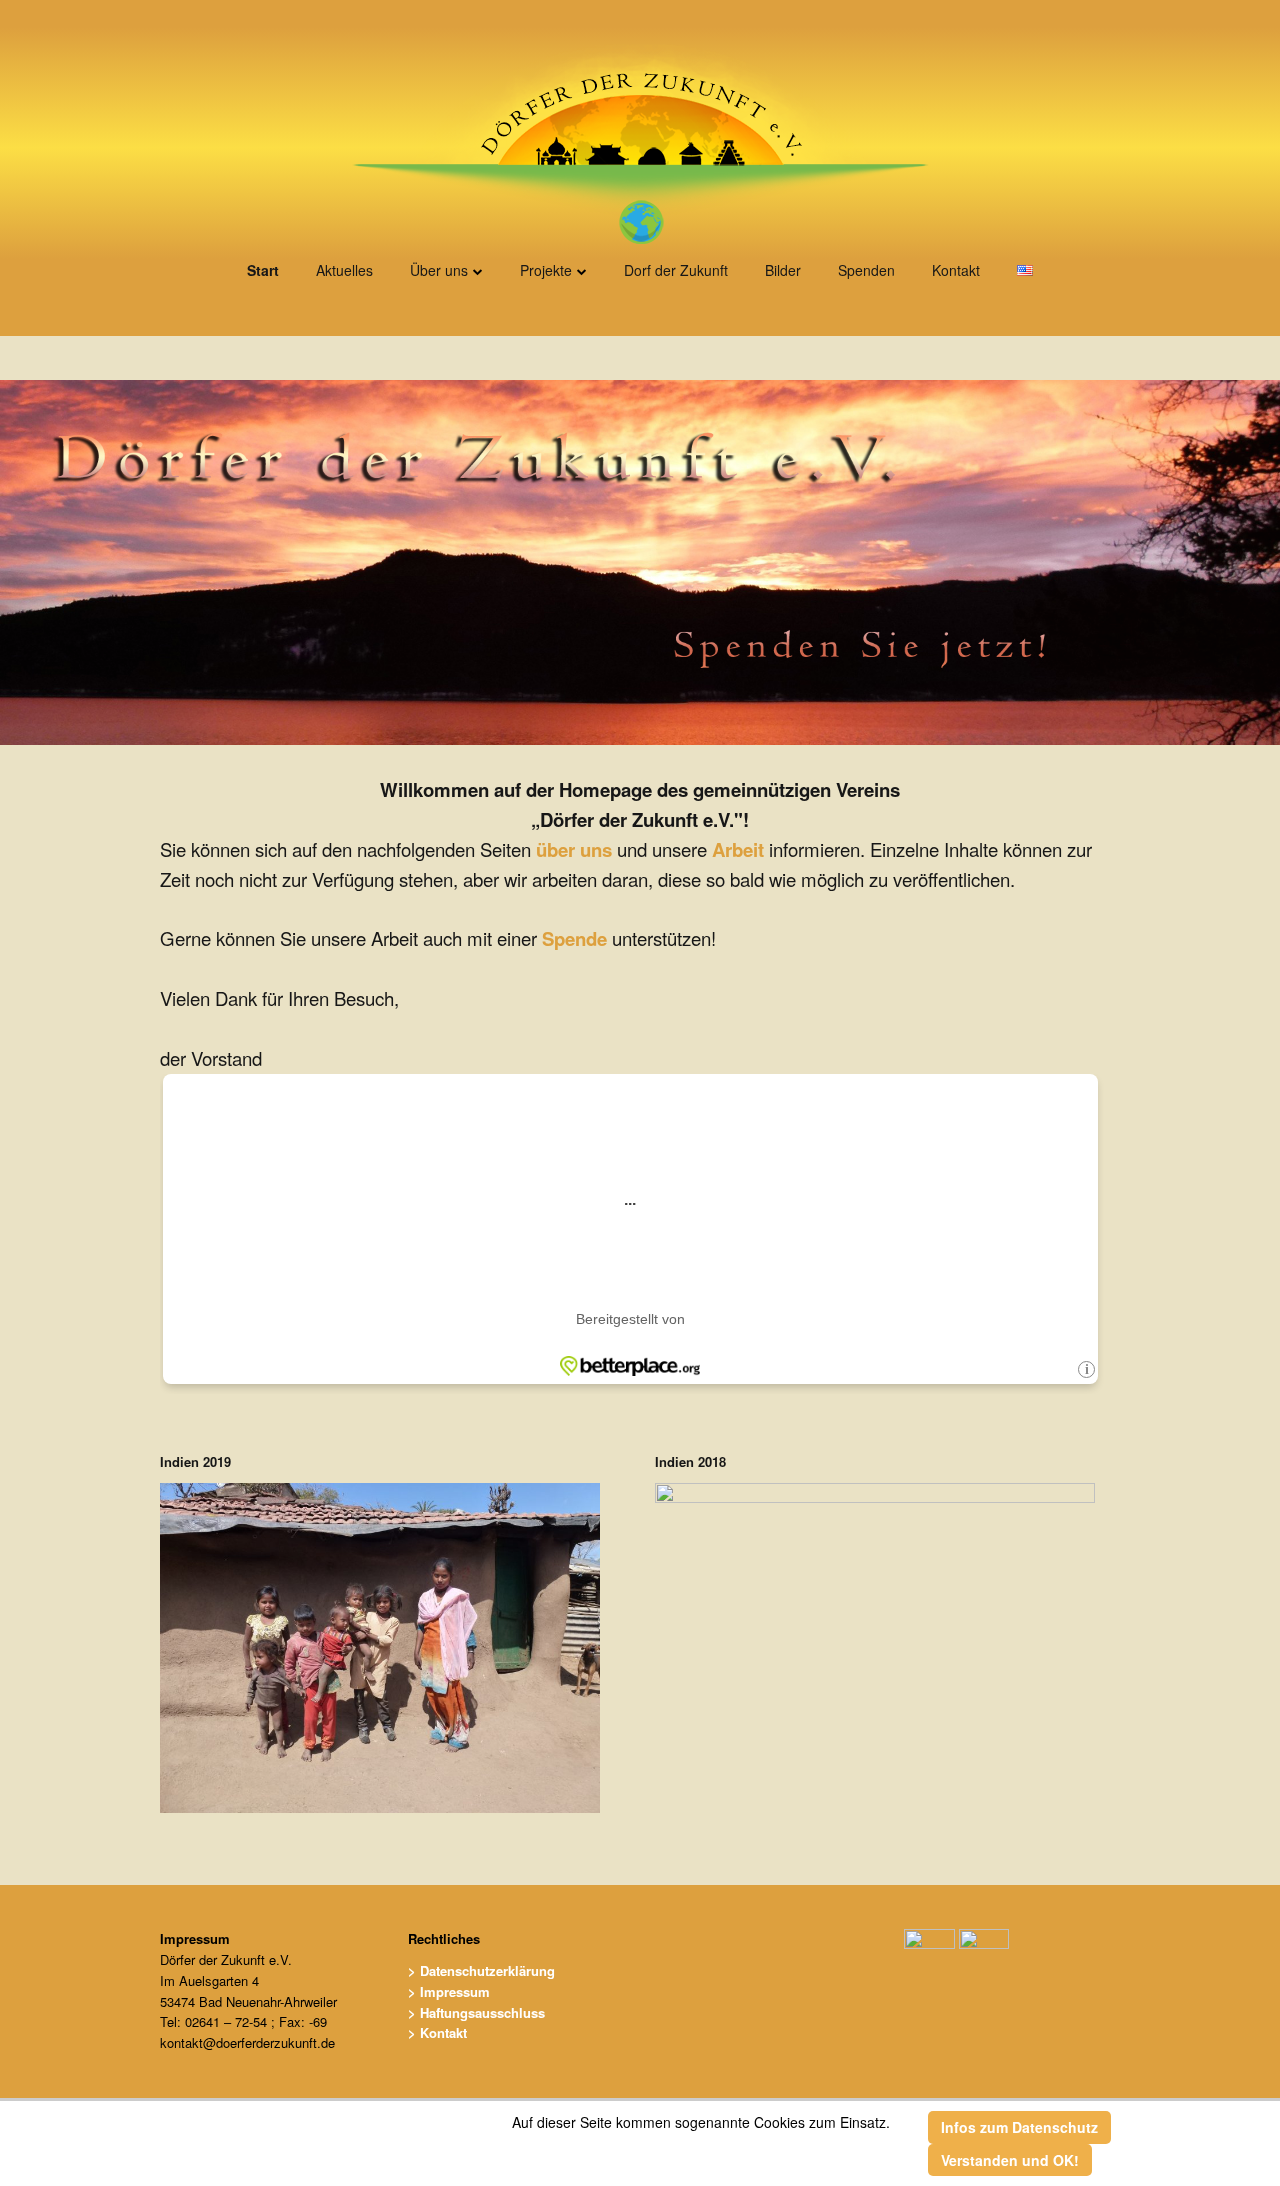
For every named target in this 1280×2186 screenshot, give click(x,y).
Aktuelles (344, 270)
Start (263, 270)
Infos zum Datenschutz (1019, 2127)
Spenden (866, 270)
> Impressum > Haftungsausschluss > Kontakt (476, 2012)
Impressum (195, 1938)
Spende (574, 938)
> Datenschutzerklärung (481, 1970)
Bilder (783, 270)
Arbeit (738, 849)
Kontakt (956, 270)
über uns (574, 849)
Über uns (439, 270)
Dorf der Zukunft (676, 270)
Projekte (546, 270)
